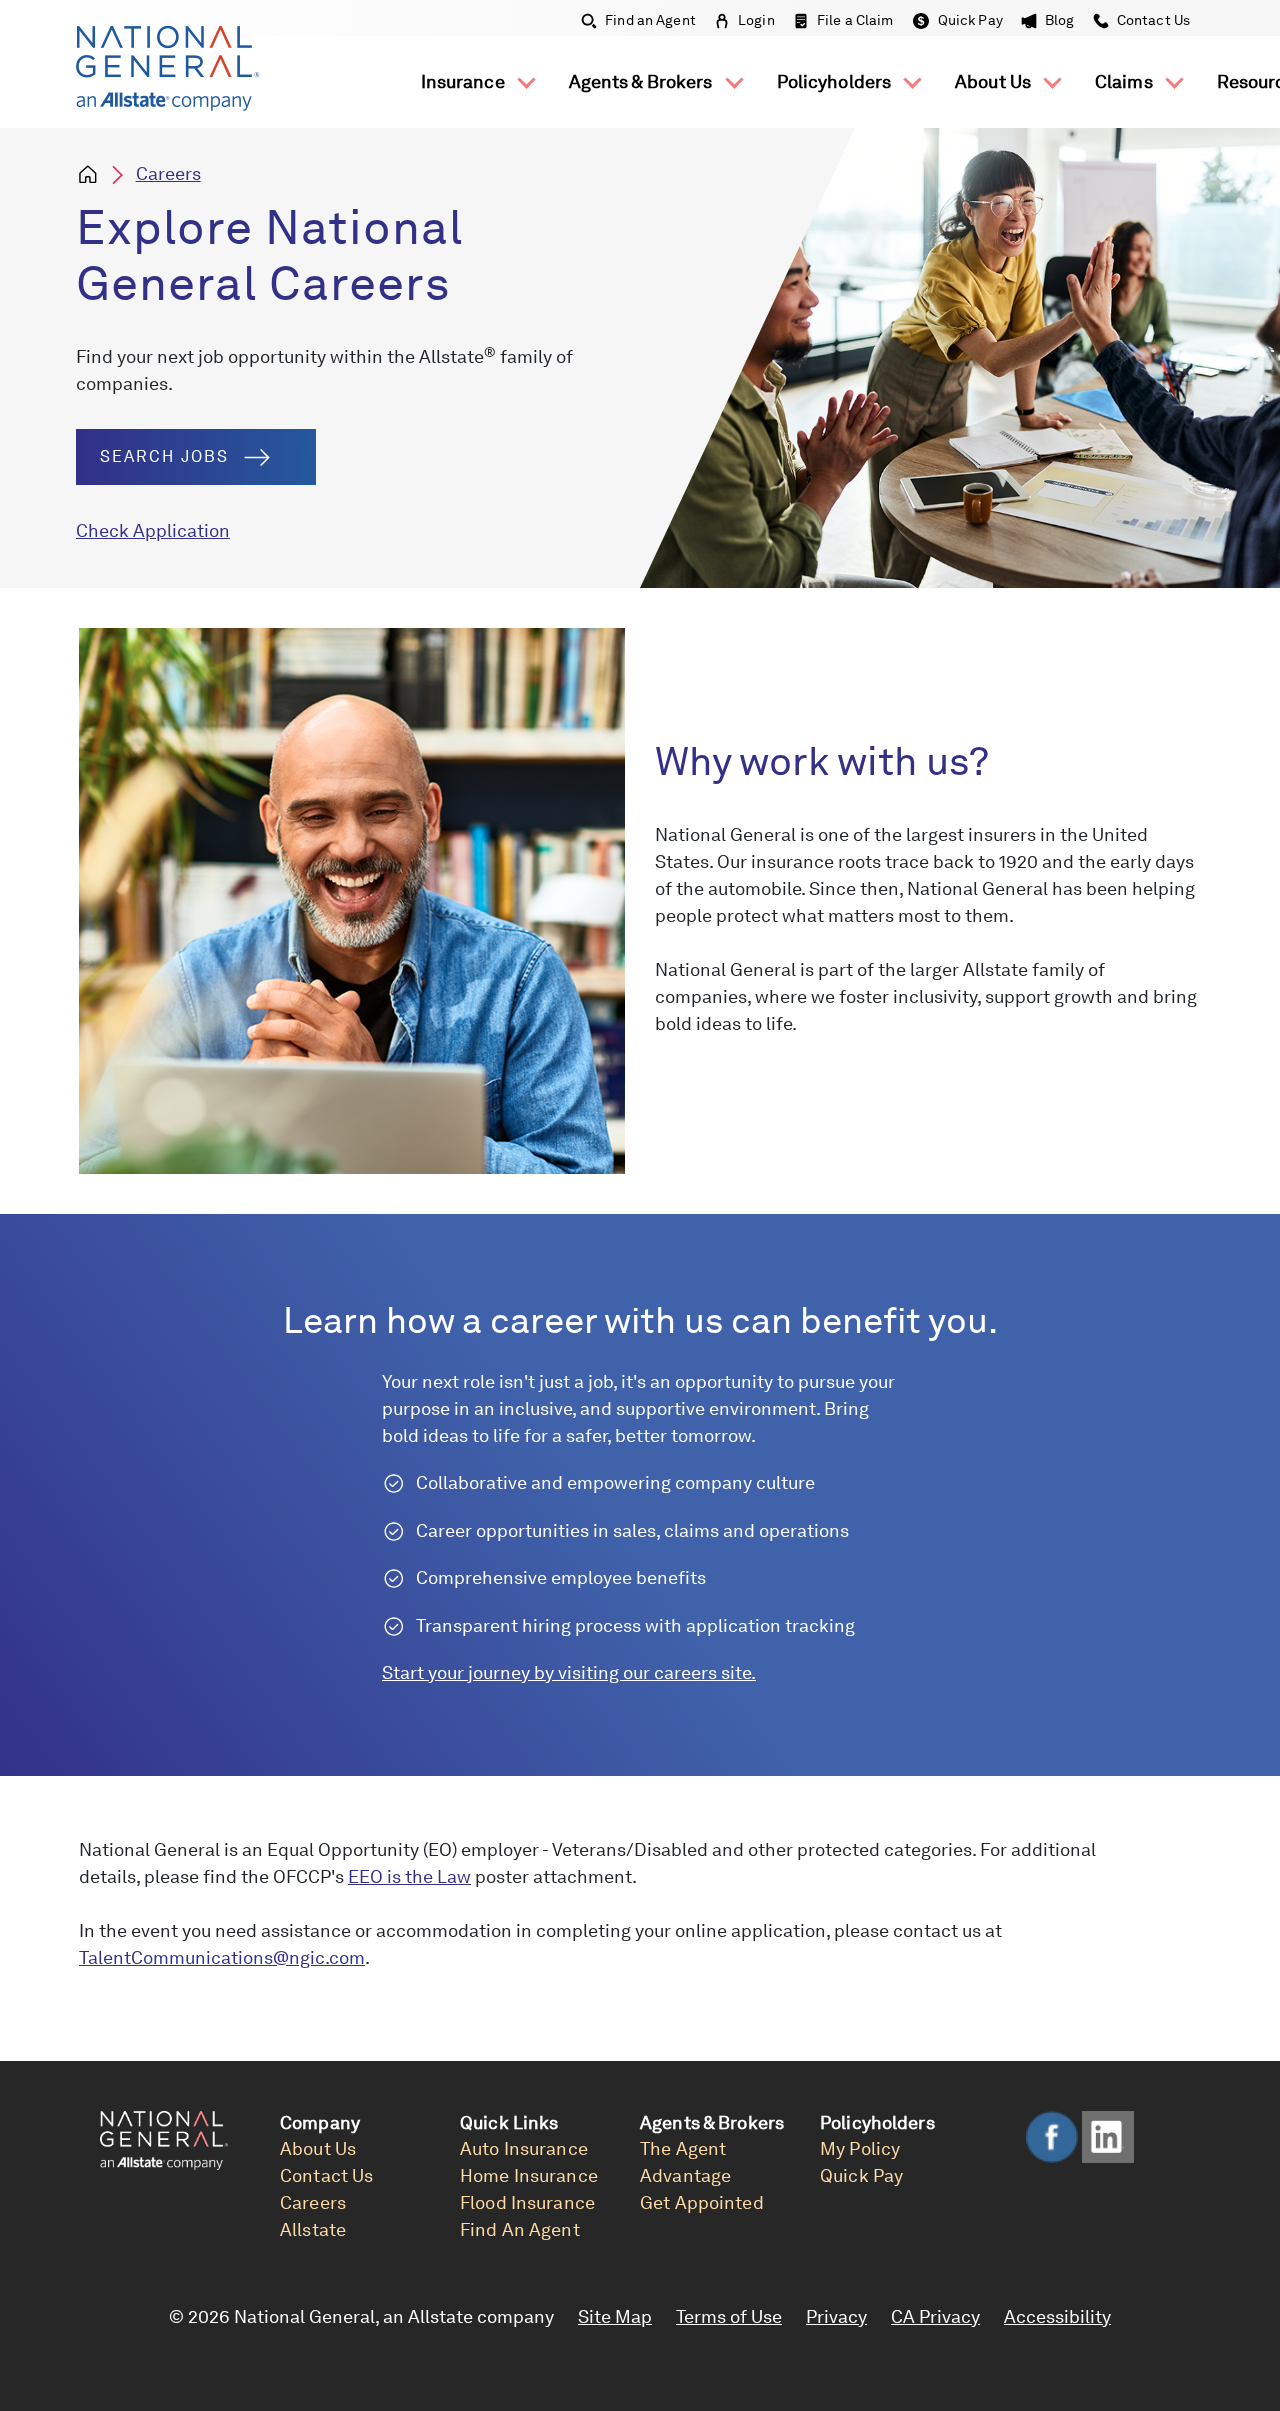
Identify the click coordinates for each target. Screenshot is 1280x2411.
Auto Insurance (524, 2148)
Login (756, 20)
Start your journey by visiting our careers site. (569, 1672)
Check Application (153, 530)
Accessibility (1057, 2316)
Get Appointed (702, 2202)
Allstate (313, 2229)
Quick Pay (970, 20)
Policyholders (836, 81)
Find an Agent (650, 20)
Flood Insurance (527, 2202)
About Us (995, 81)
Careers (168, 173)
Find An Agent (520, 2229)
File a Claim (855, 20)
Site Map (615, 2316)
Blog (1060, 20)
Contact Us (1152, 20)
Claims (1126, 81)
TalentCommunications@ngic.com (222, 1957)
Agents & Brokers (643, 81)
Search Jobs (164, 456)
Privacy (836, 2316)
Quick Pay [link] (861, 2175)
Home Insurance (529, 2175)
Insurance (465, 81)
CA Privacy (935, 2316)
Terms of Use (729, 2316)
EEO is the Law (409, 1876)
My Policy (860, 2148)
